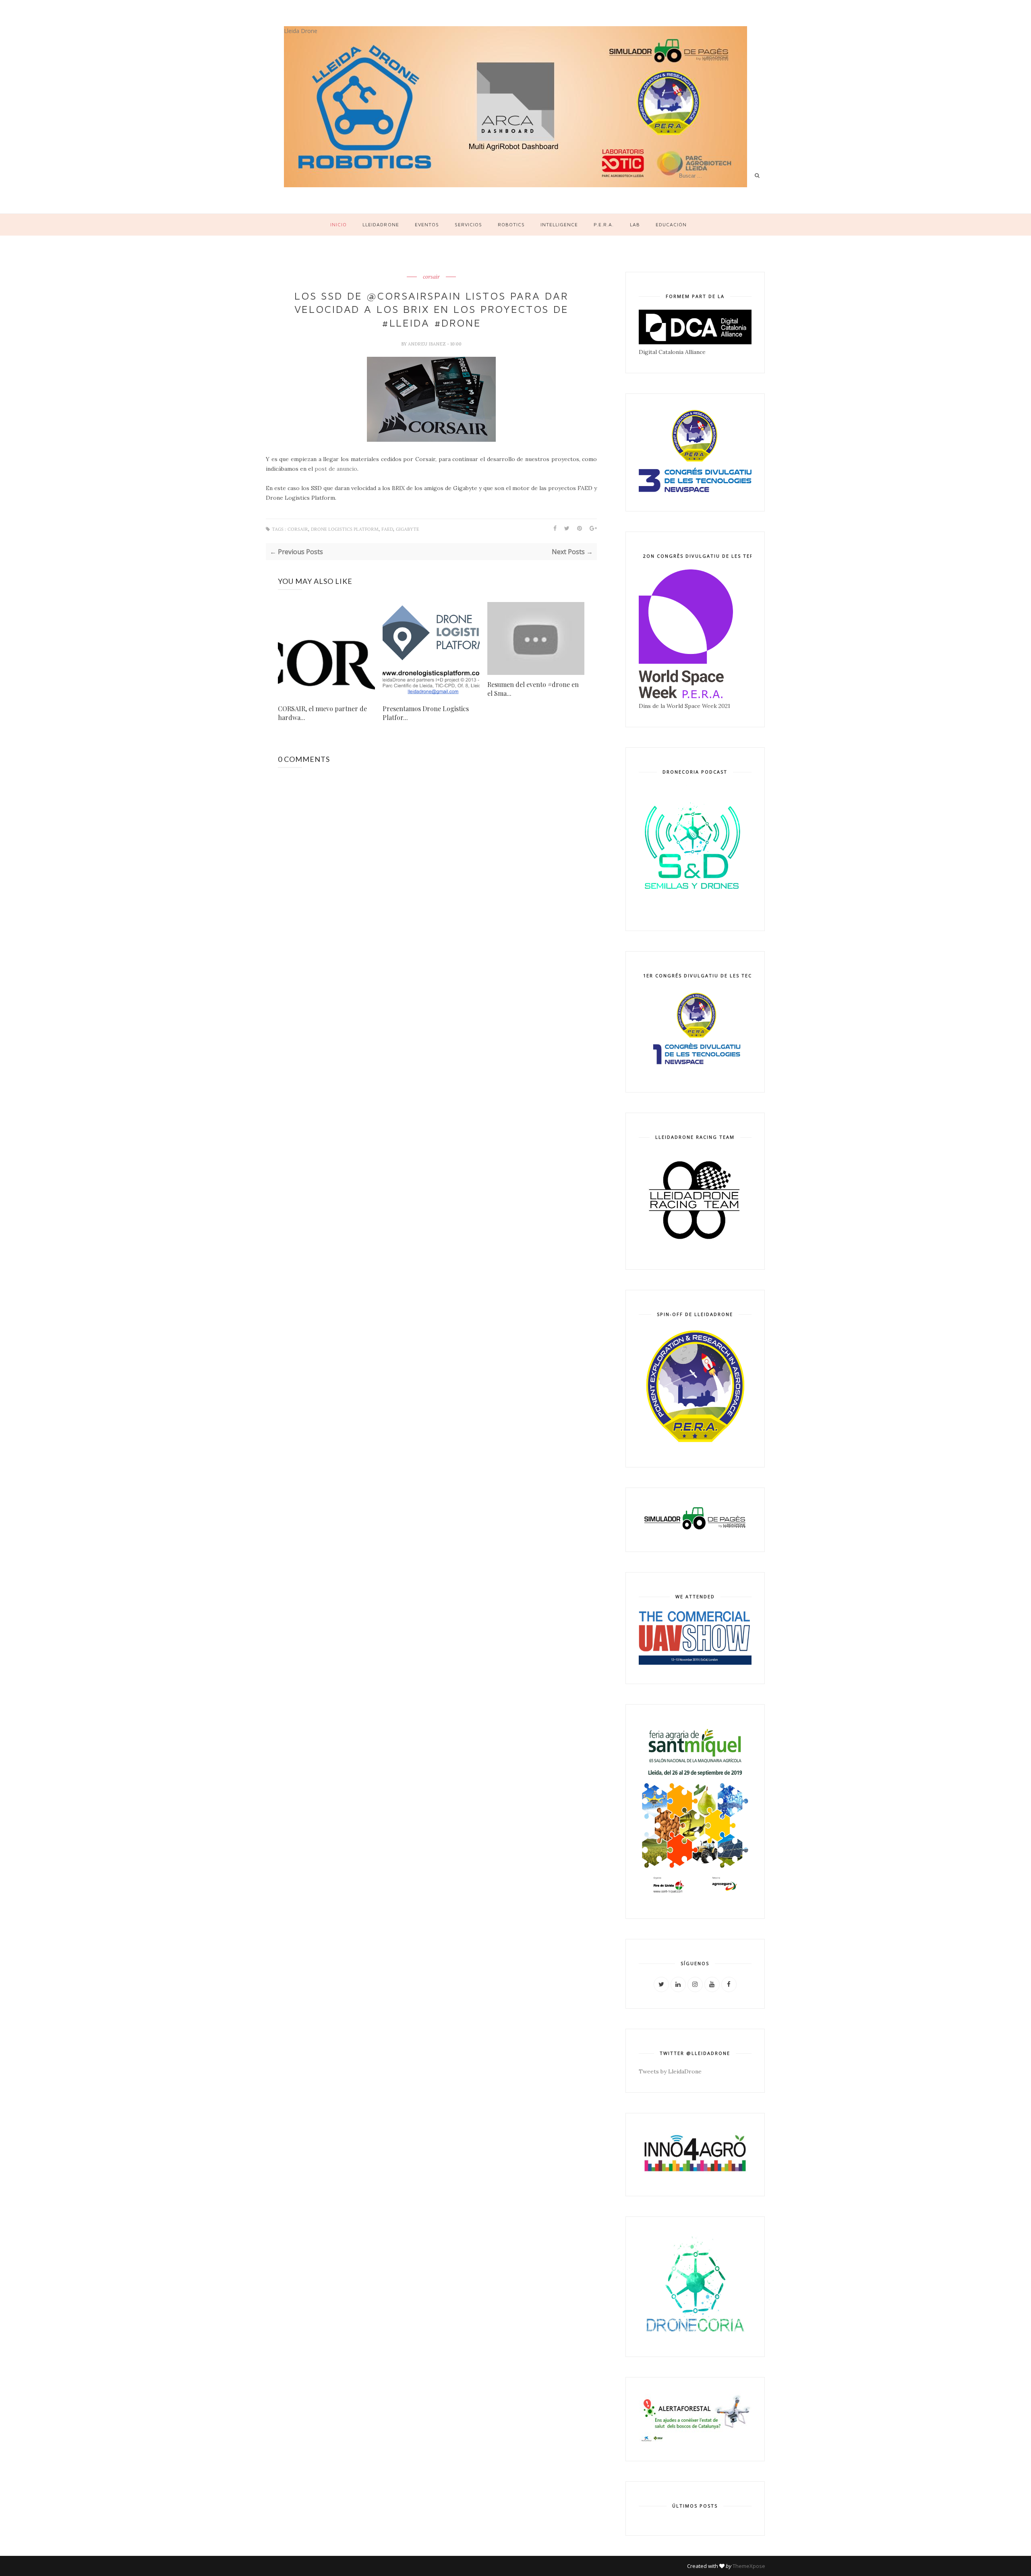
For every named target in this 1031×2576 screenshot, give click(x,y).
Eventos (427, 224)
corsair (431, 277)
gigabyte (408, 529)
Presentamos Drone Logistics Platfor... (426, 713)
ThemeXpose (749, 2566)
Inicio (338, 224)
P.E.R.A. (604, 224)
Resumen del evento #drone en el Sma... (533, 689)
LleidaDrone (381, 224)
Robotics (511, 224)
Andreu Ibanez (428, 344)
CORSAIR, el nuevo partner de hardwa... (322, 713)
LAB (635, 224)
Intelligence (559, 224)
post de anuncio (336, 469)
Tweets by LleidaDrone (670, 2071)
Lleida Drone (301, 31)
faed (387, 529)
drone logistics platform (345, 529)
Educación (671, 224)
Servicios (468, 224)
